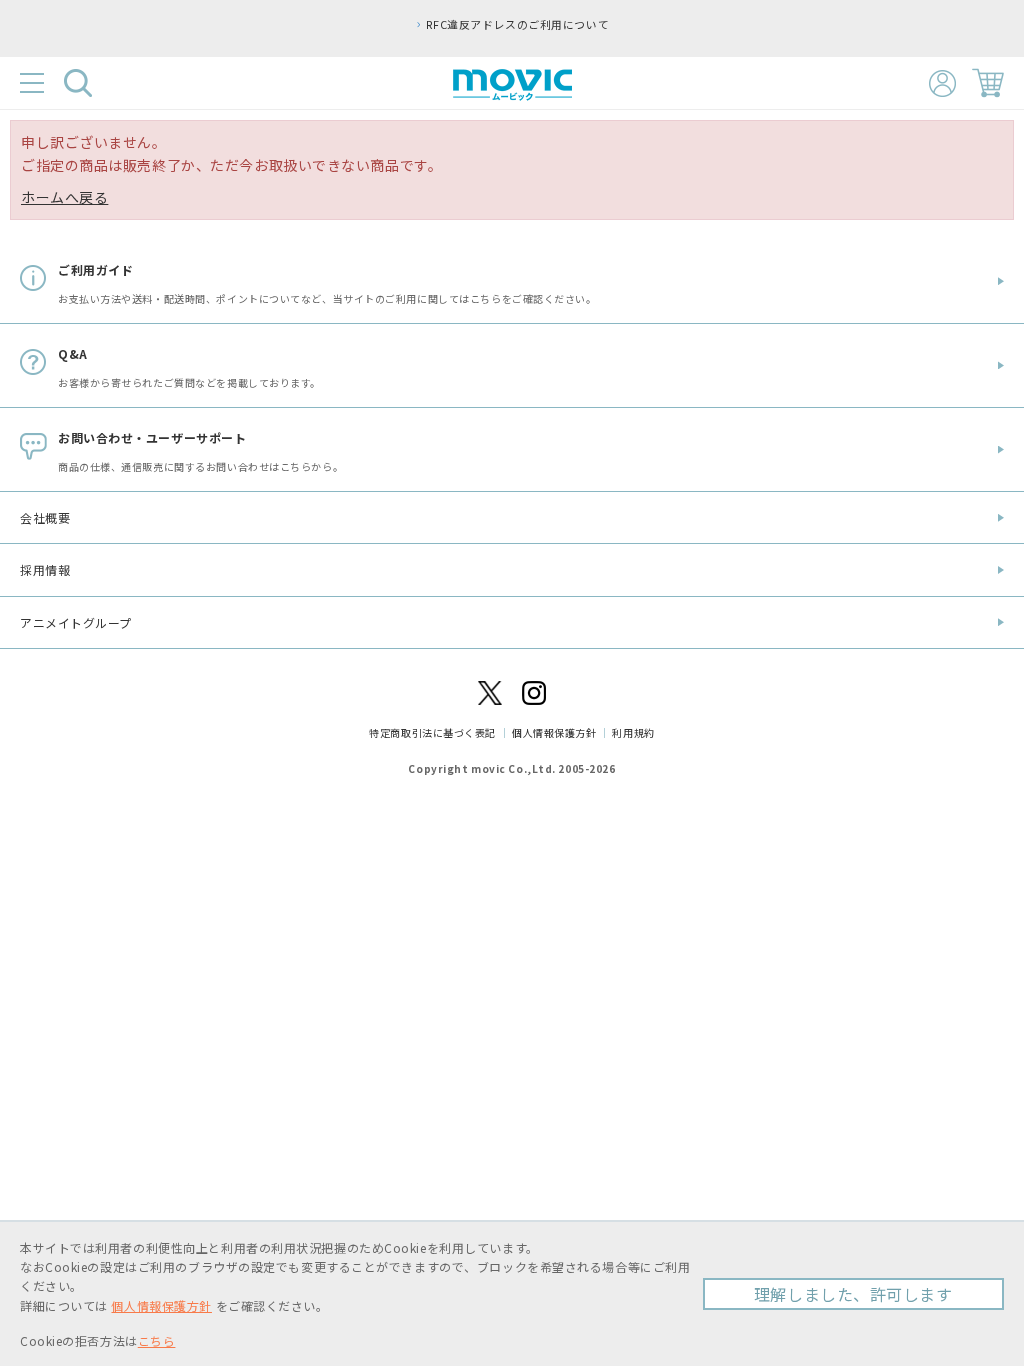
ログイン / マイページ (942, 83)
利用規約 (633, 732)
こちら (157, 1340)
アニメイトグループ (76, 622)
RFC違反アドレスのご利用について (517, 24)
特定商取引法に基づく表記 (432, 732)
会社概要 (45, 517)
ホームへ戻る (64, 197)
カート (988, 83)
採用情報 (45, 569)
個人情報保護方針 (554, 732)
